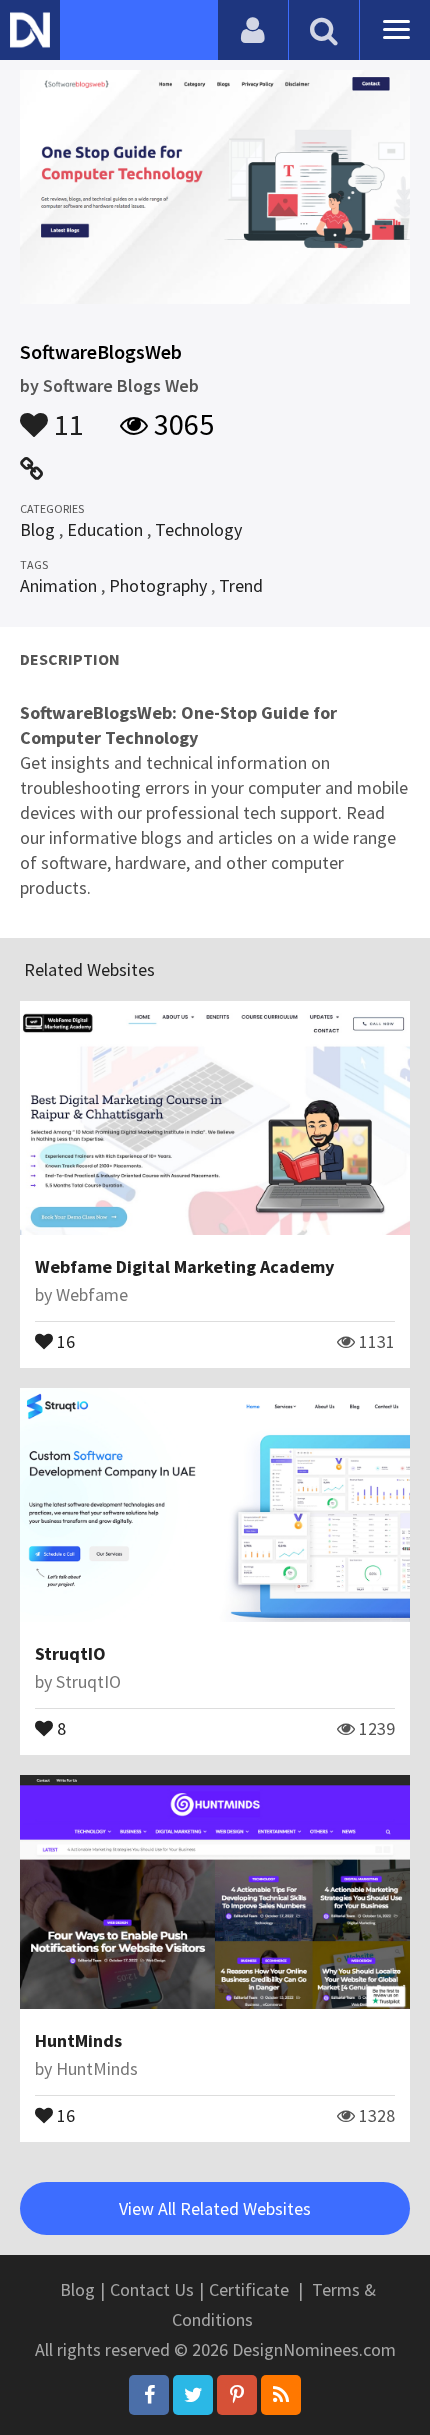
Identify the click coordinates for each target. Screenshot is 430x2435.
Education (105, 529)
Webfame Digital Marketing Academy (184, 1266)
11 (66, 415)
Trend (241, 585)
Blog (37, 529)
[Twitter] (193, 2395)
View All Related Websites (215, 2208)
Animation (58, 585)
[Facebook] (149, 2395)
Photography (158, 585)
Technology (198, 529)
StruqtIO (70, 1653)
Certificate (249, 2289)
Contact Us (152, 2289)
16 (64, 1340)
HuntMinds (78, 2040)
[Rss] (281, 2395)
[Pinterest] (237, 2395)
